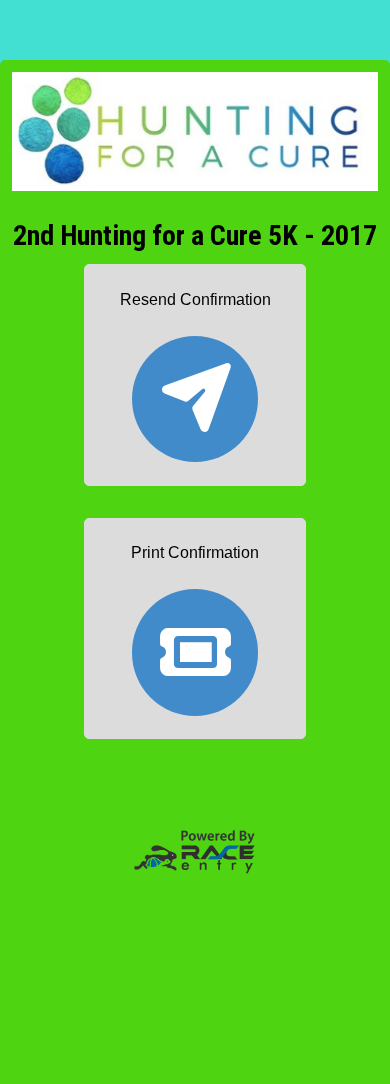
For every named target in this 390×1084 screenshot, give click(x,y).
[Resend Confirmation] (195, 389)
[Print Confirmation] (195, 643)
